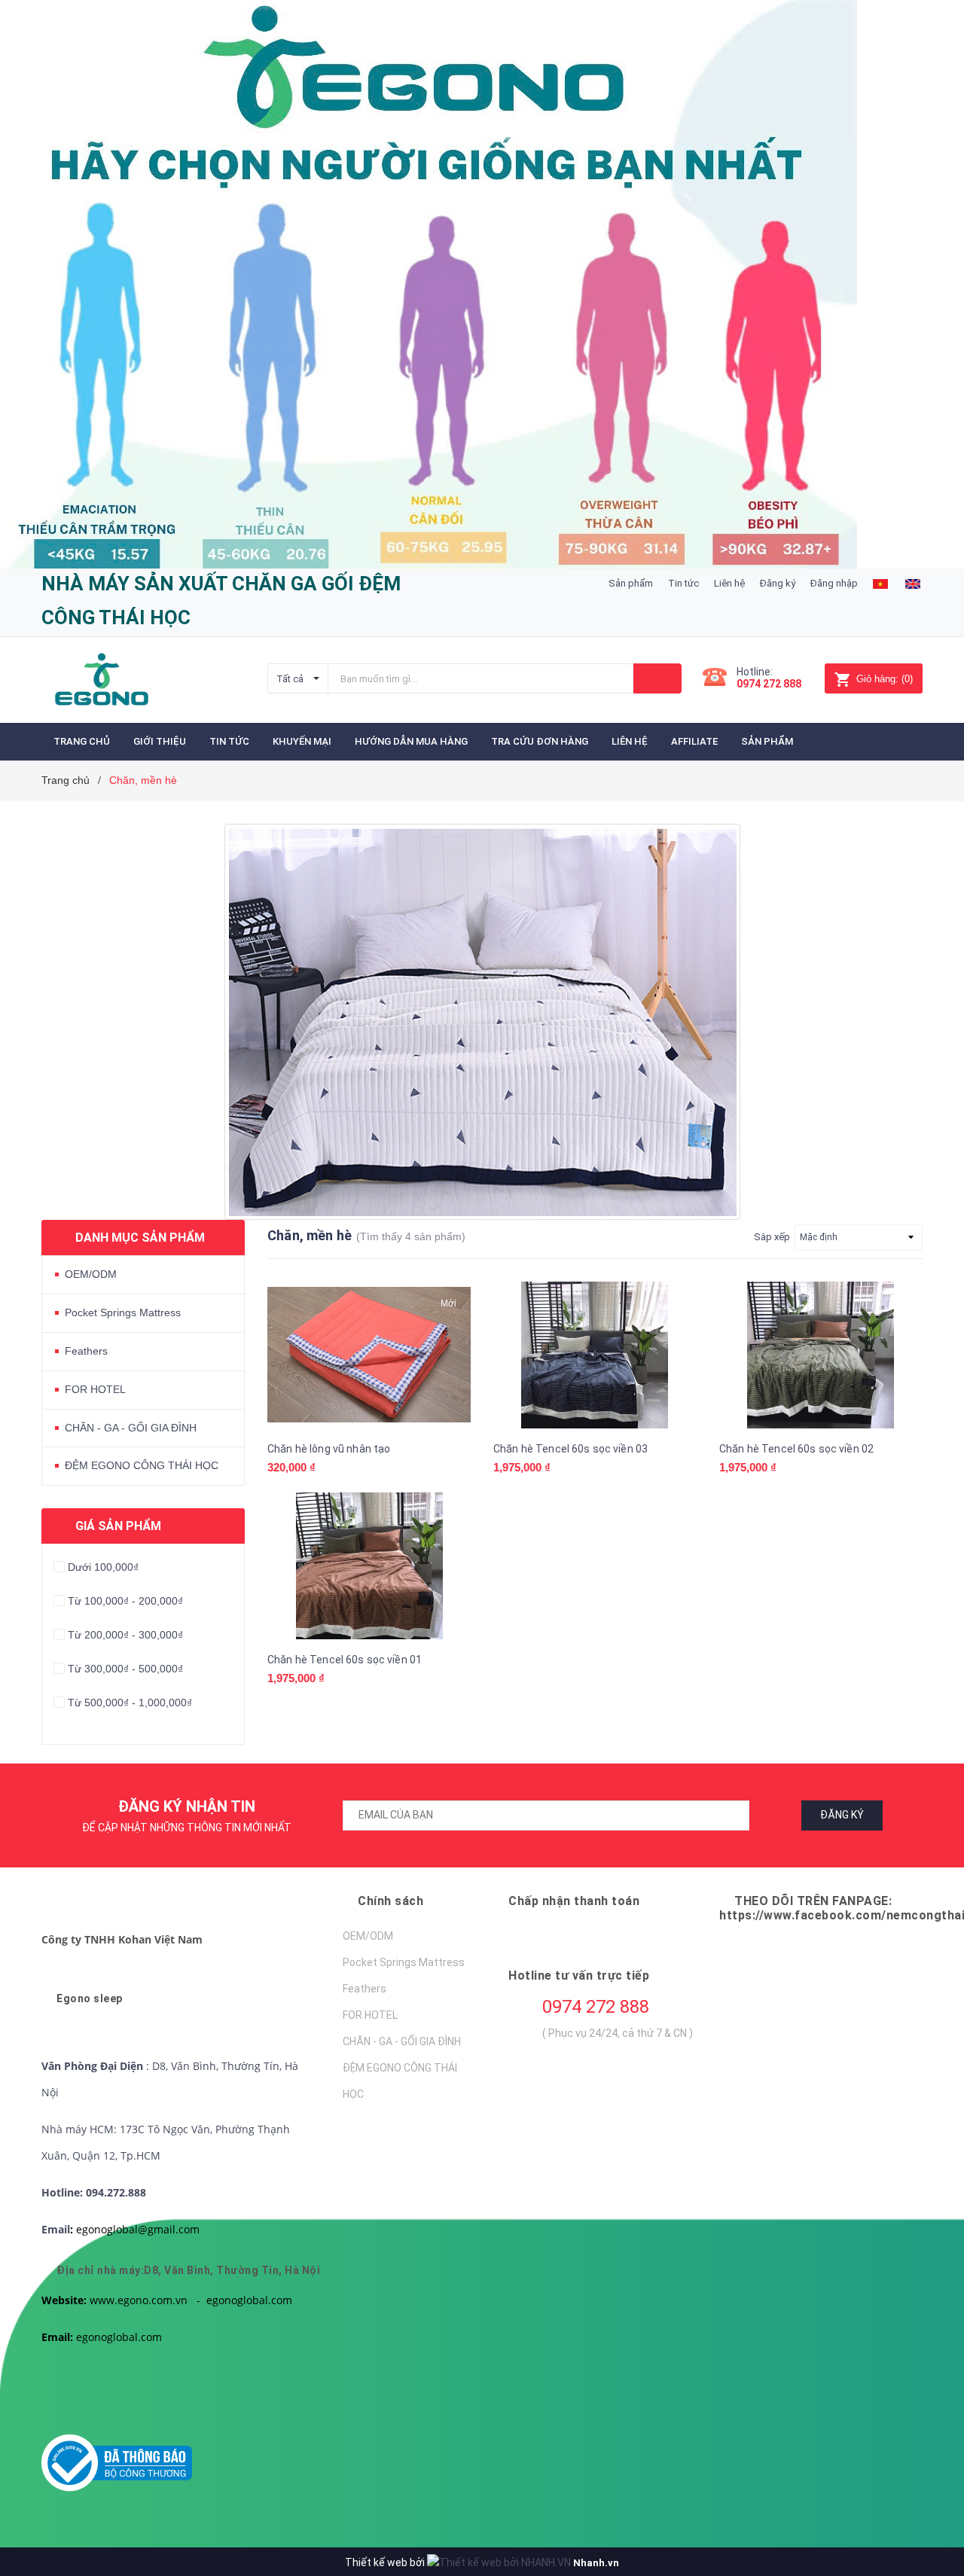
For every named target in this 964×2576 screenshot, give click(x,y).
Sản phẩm (631, 583)
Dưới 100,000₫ (103, 1567)
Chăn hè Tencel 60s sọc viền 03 (570, 1449)
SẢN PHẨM (768, 741)
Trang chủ (82, 741)
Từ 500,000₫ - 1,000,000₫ (130, 1703)
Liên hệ (729, 583)
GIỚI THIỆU (160, 741)
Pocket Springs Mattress (123, 1312)
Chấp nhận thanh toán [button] (574, 1901)
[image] (880, 583)
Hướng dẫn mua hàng (411, 741)
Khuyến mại (302, 741)
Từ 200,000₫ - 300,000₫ (125, 1635)
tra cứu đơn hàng (540, 741)
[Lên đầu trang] (923, 2489)
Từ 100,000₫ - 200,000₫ (125, 1601)
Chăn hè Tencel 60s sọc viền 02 (796, 1449)
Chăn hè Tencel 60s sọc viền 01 (345, 1660)
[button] (122, 1939)
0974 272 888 (596, 2007)
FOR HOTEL (95, 1389)
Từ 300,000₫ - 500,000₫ (125, 1669)
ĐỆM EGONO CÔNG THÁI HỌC (142, 1465)
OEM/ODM (91, 1274)
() (885, 679)
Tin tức (683, 583)
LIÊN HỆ (630, 741)
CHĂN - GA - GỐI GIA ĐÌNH (131, 1428)
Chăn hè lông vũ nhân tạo (329, 1449)
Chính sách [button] (390, 1901)
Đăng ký (778, 583)
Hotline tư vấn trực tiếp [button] (579, 1975)
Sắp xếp (772, 1237)
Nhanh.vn (596, 2563)
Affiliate (694, 741)
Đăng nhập (834, 583)
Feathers (86, 1351)
